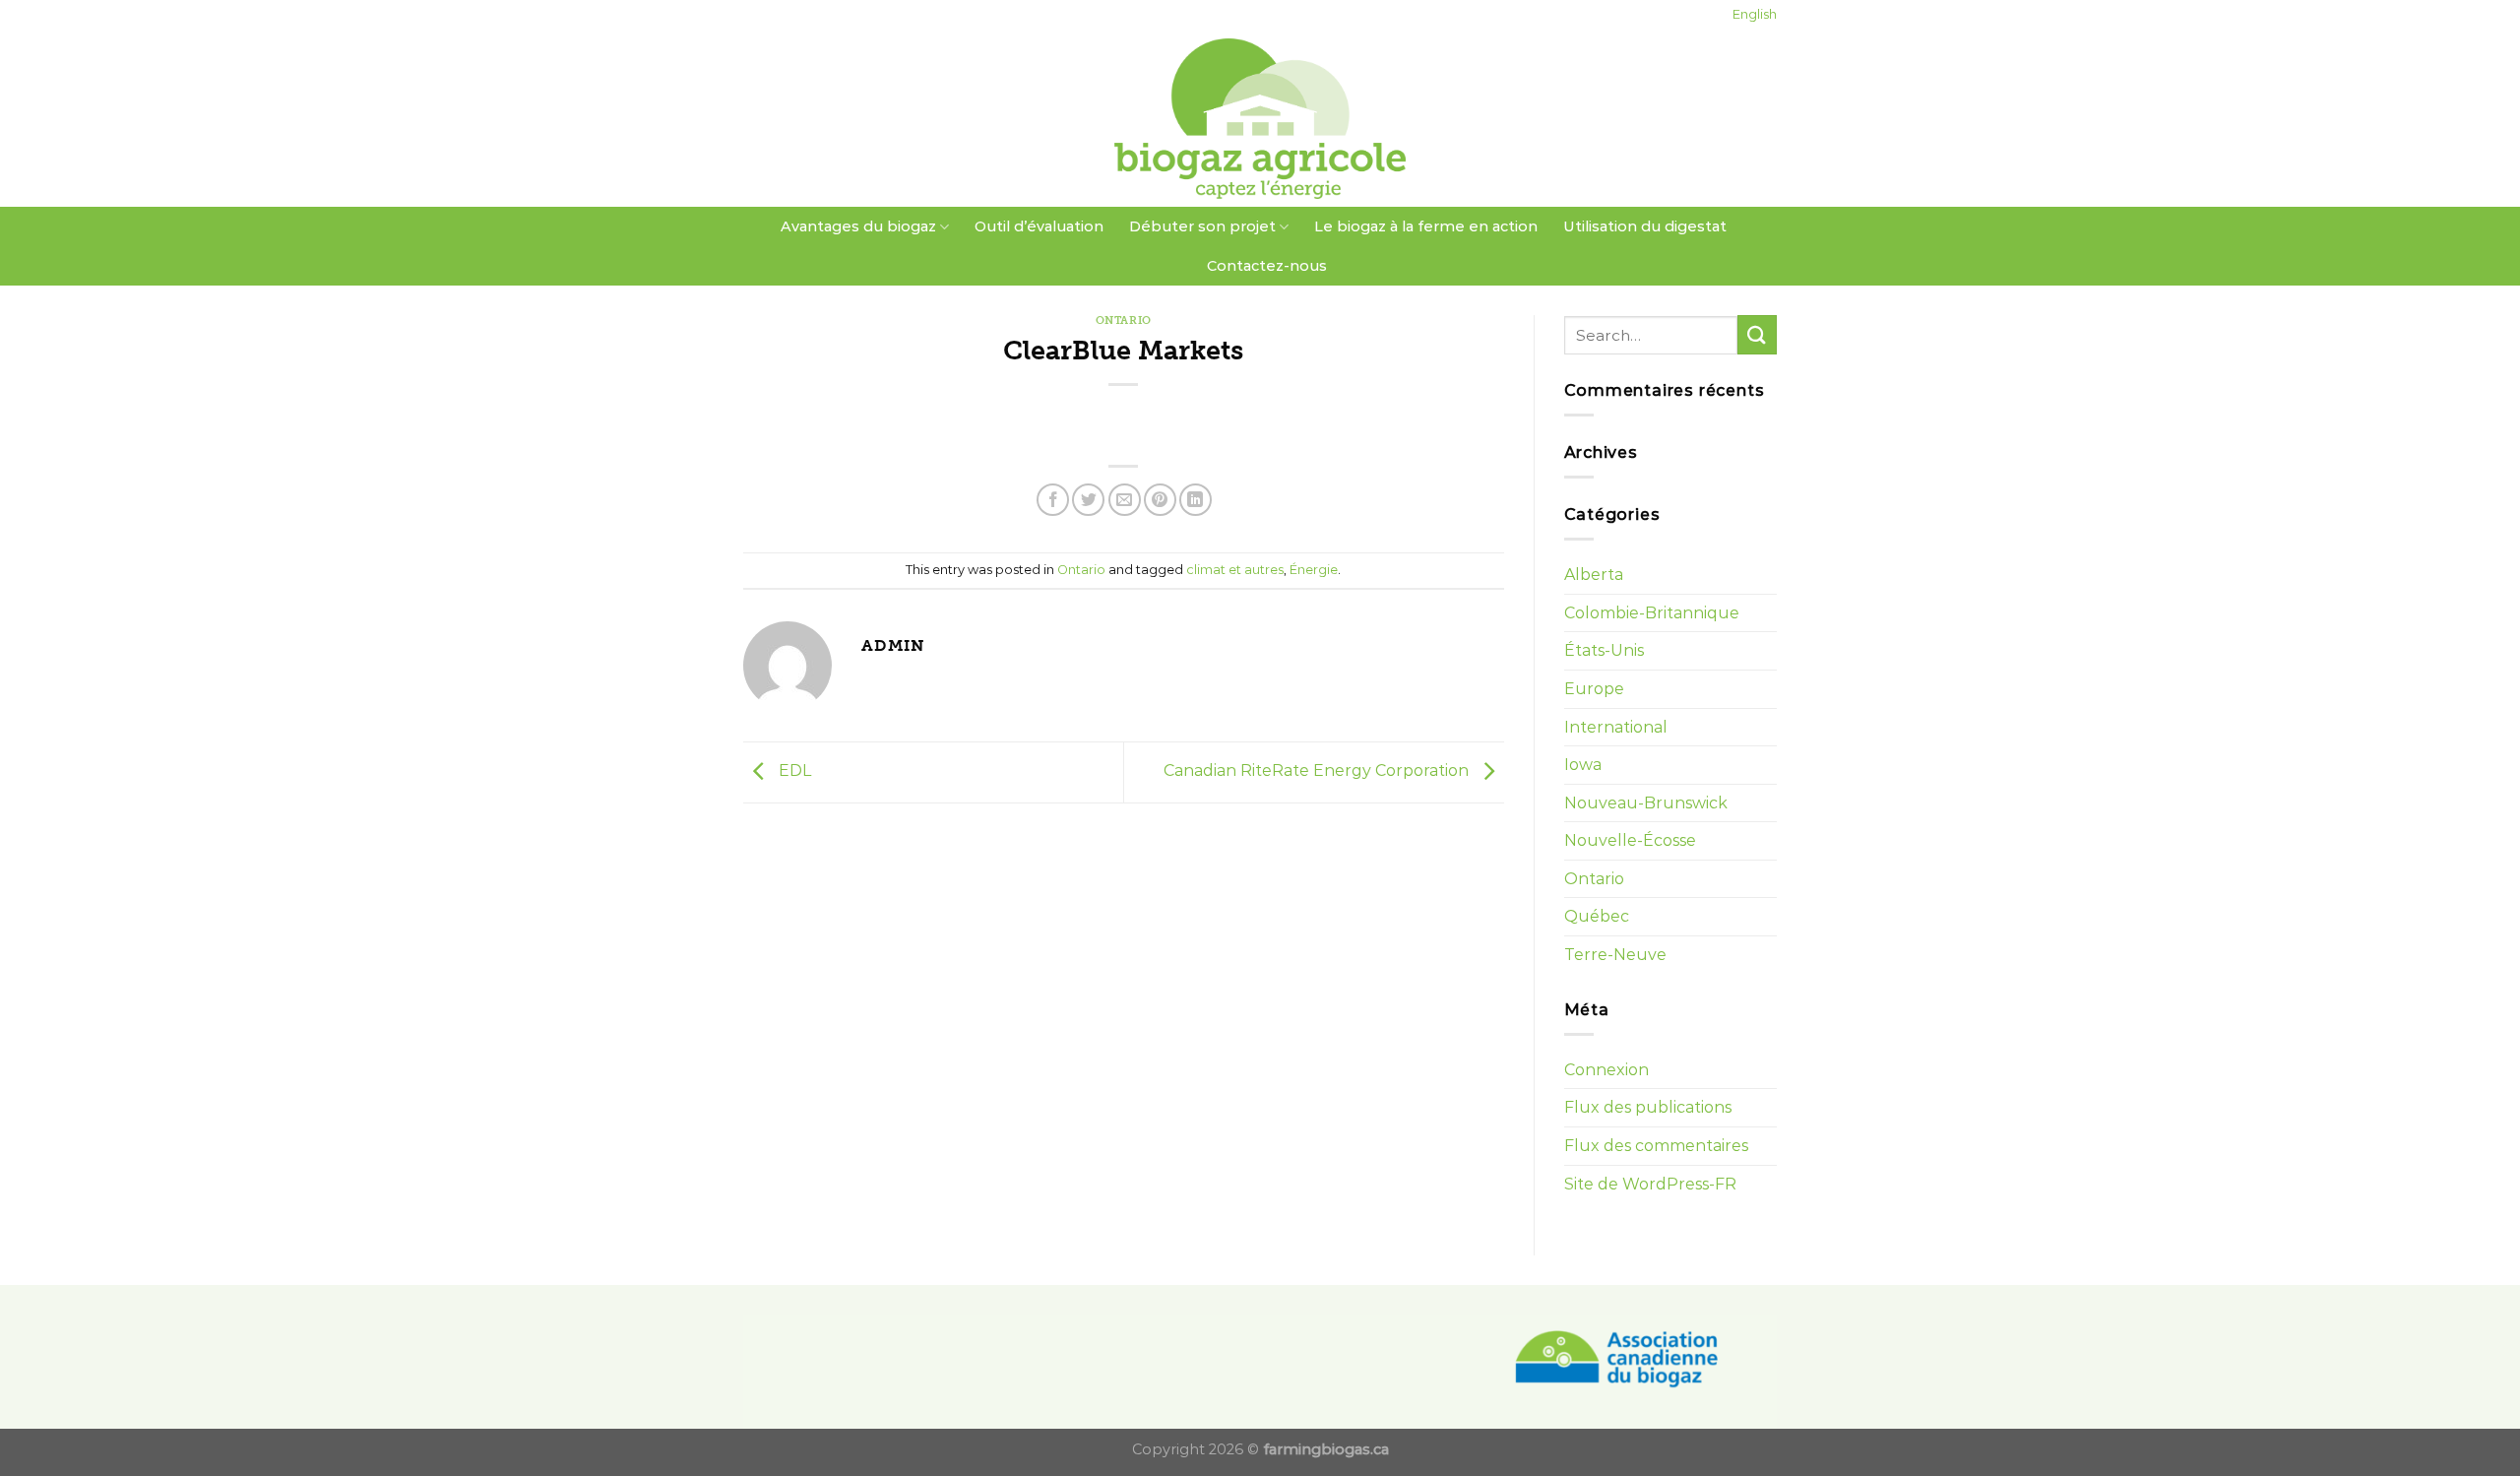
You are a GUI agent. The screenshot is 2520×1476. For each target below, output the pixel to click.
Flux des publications (1648, 1107)
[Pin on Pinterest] (1160, 500)
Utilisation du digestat (1645, 226)
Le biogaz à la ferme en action (1426, 226)
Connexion (1606, 1070)
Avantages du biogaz (858, 226)
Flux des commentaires (1656, 1146)
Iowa (1583, 765)
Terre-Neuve (1615, 955)
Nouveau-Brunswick (1646, 803)
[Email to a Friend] (1125, 500)
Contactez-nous (1267, 266)
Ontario (1124, 320)
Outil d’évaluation (1039, 226)
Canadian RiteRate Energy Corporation (1318, 770)
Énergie (1314, 570)
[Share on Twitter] (1088, 500)
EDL (793, 770)
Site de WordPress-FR (1650, 1184)
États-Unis (1604, 650)
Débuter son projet (1202, 226)
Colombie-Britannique (1652, 613)
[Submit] (1757, 334)
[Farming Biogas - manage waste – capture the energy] (1260, 119)
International (1616, 727)
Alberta (1594, 575)
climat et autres (1235, 570)
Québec (1597, 916)
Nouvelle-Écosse (1630, 840)
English (1755, 14)
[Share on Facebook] (1053, 500)
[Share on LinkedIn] (1196, 500)
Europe (1594, 689)
